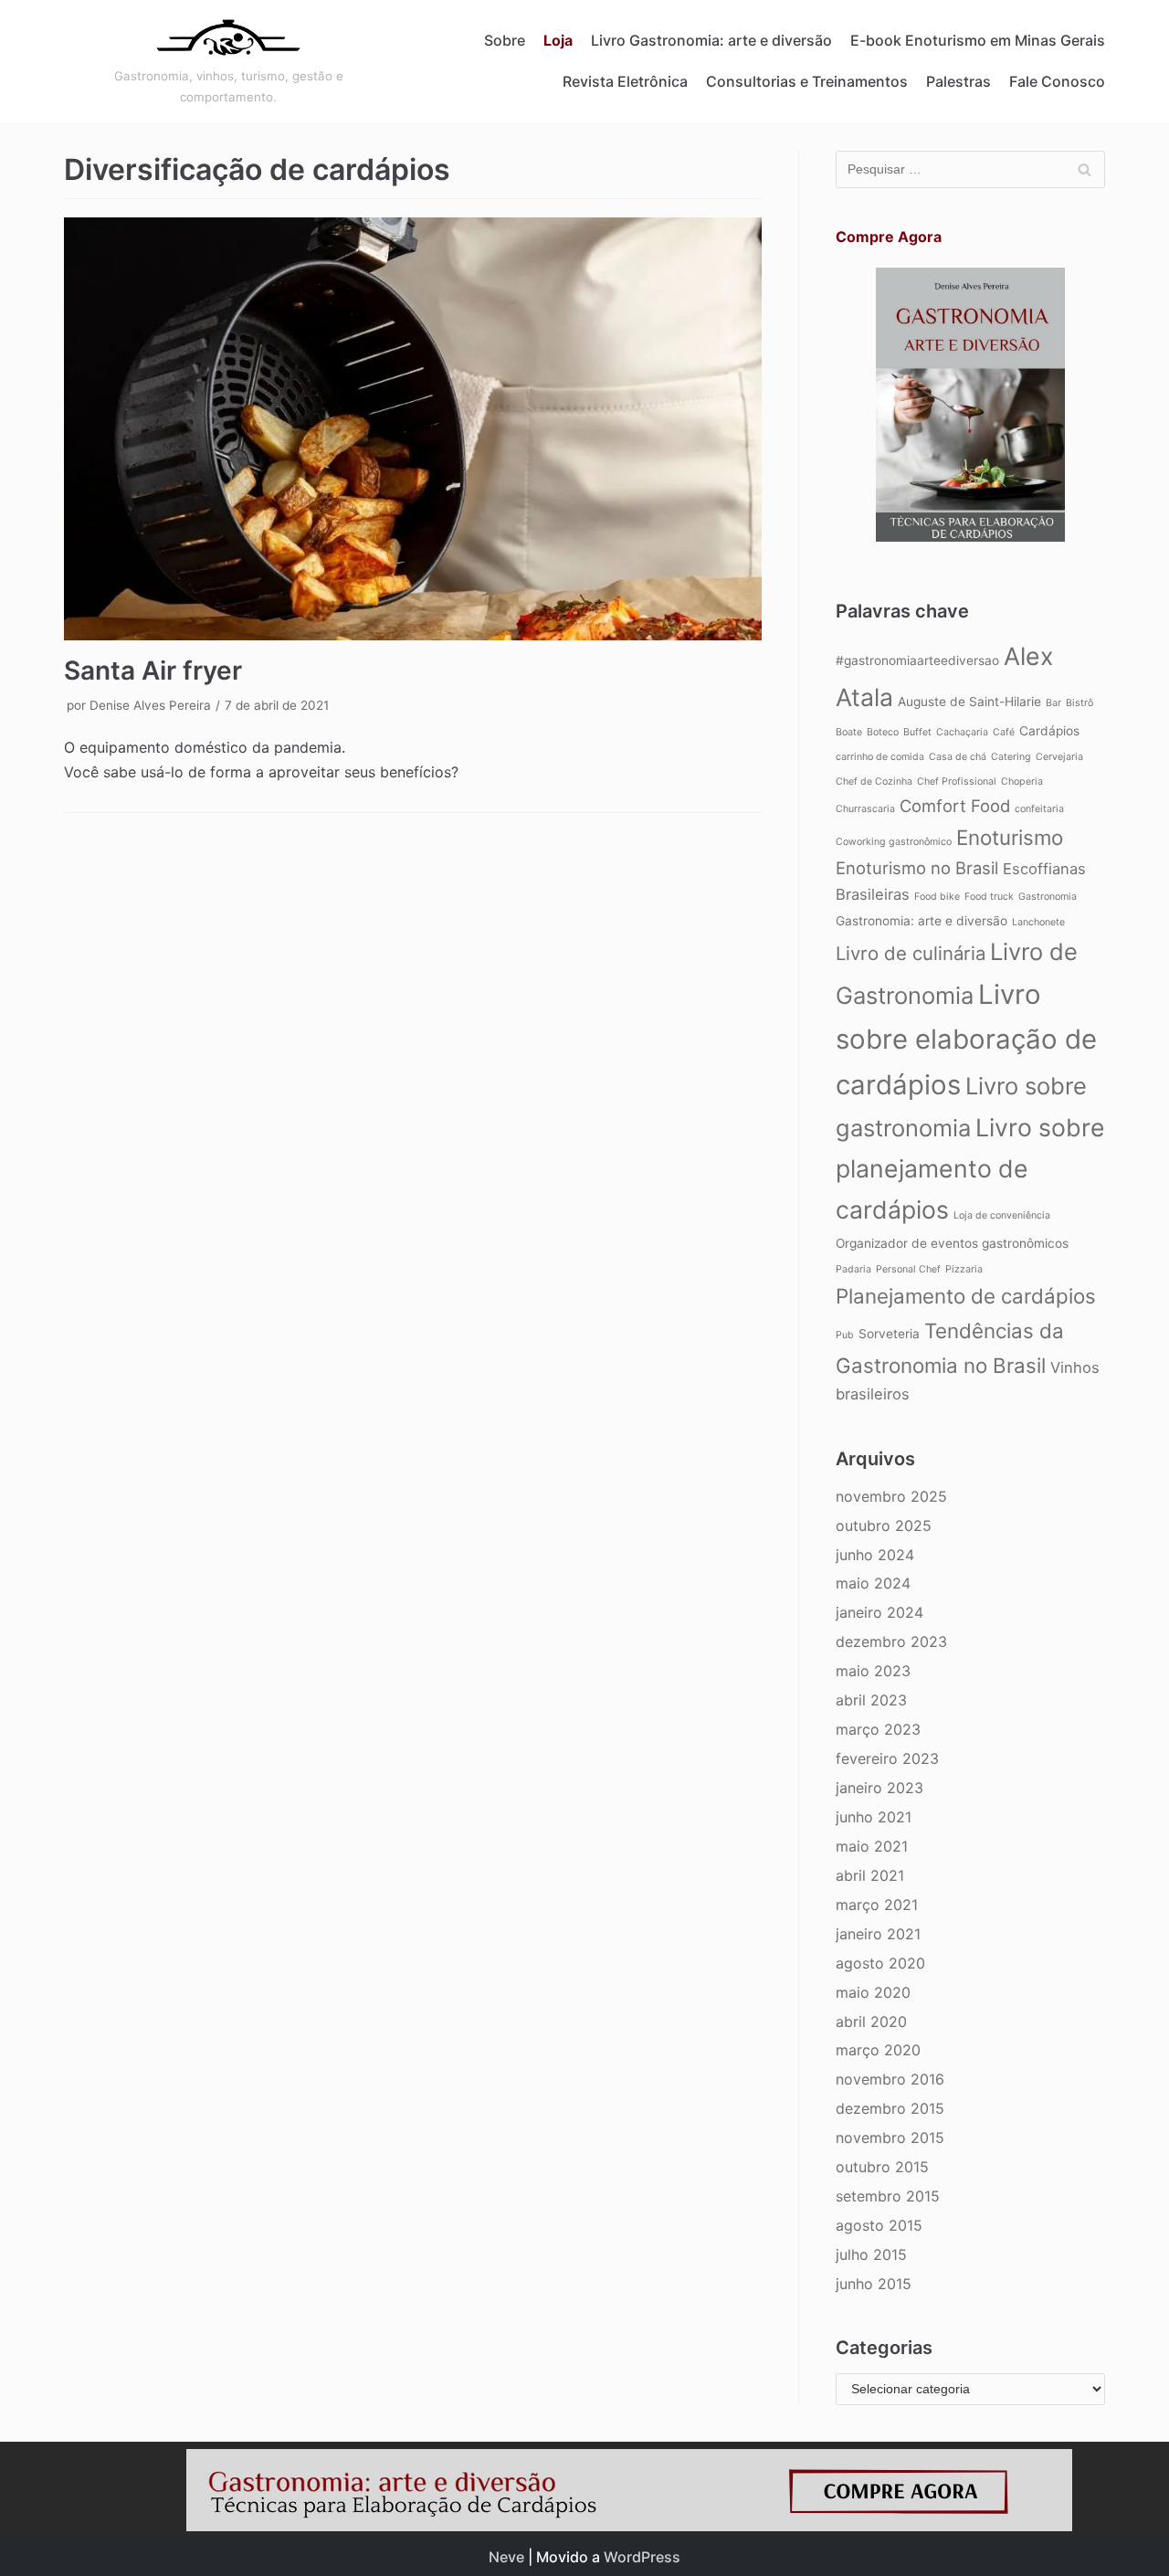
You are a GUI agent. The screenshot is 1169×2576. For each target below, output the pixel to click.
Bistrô (1079, 703)
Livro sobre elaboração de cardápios (966, 1040)
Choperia (1022, 781)
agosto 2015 (879, 2225)
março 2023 (878, 1729)
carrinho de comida (880, 757)
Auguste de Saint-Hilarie (969, 702)
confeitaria (1039, 809)
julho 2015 (871, 2254)
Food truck (989, 897)
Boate (849, 732)
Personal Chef (908, 1269)
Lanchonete (1038, 922)
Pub (845, 1335)
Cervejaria (1059, 757)
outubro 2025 (884, 1526)
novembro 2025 (891, 1496)
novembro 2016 (890, 2079)
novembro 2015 (890, 2138)
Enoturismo (1010, 837)
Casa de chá (958, 757)
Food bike (937, 897)
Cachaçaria (962, 732)
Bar (1053, 703)
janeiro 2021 (878, 1934)
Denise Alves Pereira (150, 705)
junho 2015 (874, 2284)
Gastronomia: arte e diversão (922, 921)
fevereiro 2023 (887, 1758)
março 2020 (878, 2050)
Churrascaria (865, 809)
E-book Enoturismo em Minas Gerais (978, 40)
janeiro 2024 (879, 1612)
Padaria (853, 1269)
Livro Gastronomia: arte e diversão (711, 40)
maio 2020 (873, 1992)
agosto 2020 (880, 1963)
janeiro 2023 (879, 1788)
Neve (506, 2557)
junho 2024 (875, 1555)
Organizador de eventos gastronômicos (952, 1243)
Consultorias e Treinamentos (807, 81)
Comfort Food (955, 806)
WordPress (642, 2557)
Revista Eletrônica (625, 81)
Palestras (958, 81)
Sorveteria (889, 1334)
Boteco (883, 732)
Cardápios (1049, 731)
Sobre (505, 40)
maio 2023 (873, 1671)
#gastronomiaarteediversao (917, 660)
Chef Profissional (957, 781)
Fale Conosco (1057, 81)
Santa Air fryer (153, 670)
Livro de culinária (911, 953)
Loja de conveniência (1002, 1215)
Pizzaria (964, 1269)
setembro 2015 (888, 2196)
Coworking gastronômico (894, 842)
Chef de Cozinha (874, 781)
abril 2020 (871, 2022)
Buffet (917, 732)
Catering (1011, 757)
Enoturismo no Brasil (917, 868)
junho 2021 (874, 1817)
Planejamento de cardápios (966, 1296)
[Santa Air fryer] (413, 429)
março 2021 (877, 1905)
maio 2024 (873, 1583)
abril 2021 (870, 1875)
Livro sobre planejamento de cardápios (970, 1168)
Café (1004, 732)
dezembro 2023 (891, 1642)
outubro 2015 (882, 2167)
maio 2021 (872, 1846)
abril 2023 (871, 1700)
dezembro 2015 (890, 2108)
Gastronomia (1048, 897)
